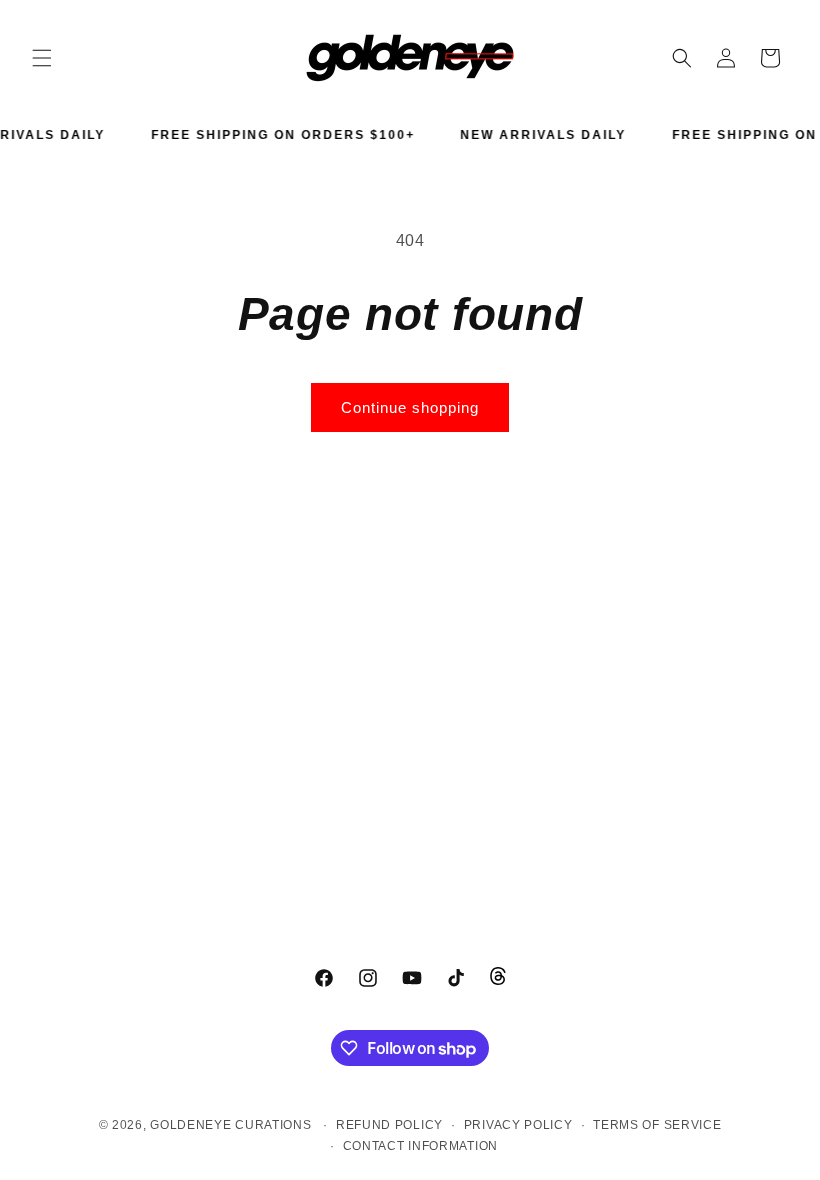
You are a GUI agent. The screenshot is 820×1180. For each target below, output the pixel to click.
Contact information (420, 1146)
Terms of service (657, 1125)
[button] (42, 58)
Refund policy (389, 1125)
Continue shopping (410, 407)
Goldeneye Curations (230, 1125)
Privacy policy (518, 1125)
